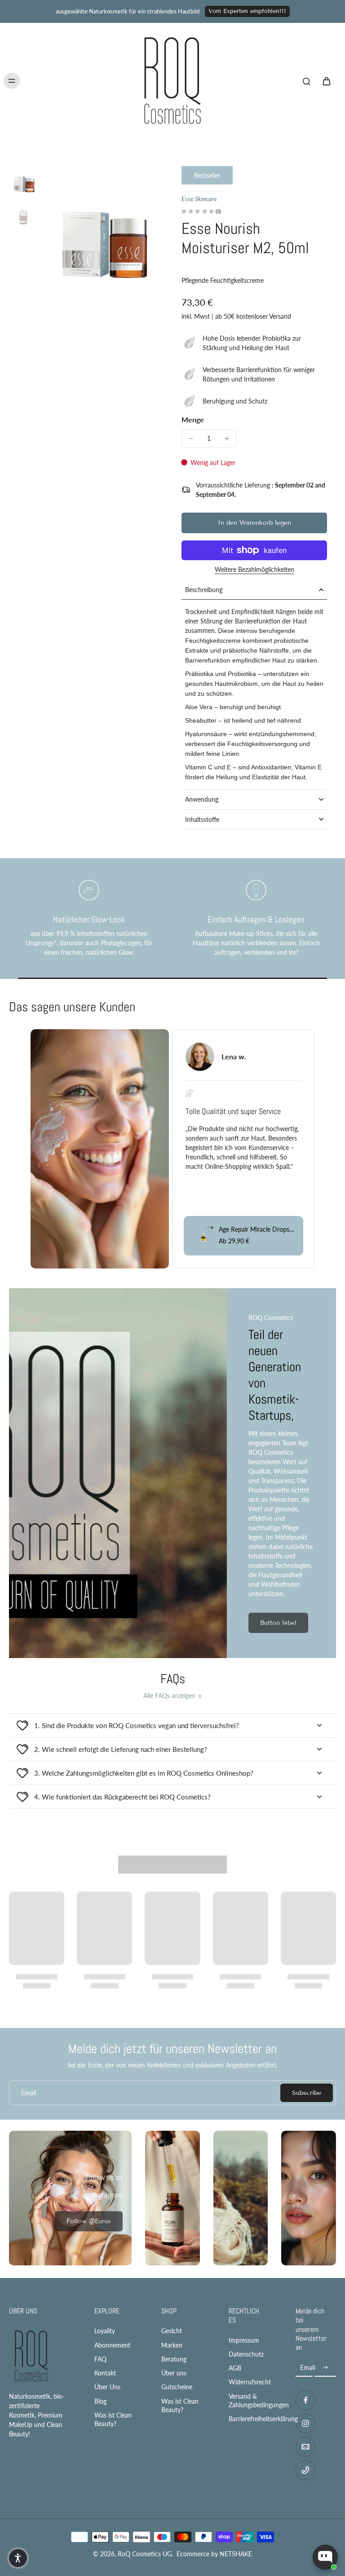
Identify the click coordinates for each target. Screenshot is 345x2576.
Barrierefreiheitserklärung (249, 2419)
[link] (89, 2221)
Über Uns (107, 2387)
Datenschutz (246, 2354)
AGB (235, 2368)
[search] (306, 81)
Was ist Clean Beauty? (113, 2419)
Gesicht (172, 2331)
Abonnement (112, 2345)
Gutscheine (177, 2387)
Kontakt (105, 2373)
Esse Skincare (199, 199)
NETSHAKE (236, 2554)
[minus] (191, 439)
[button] (254, 523)
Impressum (244, 2340)
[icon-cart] (326, 81)
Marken (172, 2345)
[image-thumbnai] (24, 180)
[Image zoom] (103, 226)
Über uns (174, 2373)
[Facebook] (305, 2400)
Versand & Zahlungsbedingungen (249, 2400)
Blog (100, 2401)
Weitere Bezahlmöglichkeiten (254, 570)
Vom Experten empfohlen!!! (247, 11)
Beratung (174, 2359)
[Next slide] (329, 1134)
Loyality (105, 2331)
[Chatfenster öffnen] (325, 2557)
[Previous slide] (16, 1134)
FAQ (100, 2359)
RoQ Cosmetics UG (145, 2554)
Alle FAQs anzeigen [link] (169, 1696)
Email (29, 2093)
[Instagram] (305, 2423)
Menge (193, 419)
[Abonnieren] (325, 2368)
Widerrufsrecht (249, 2382)
